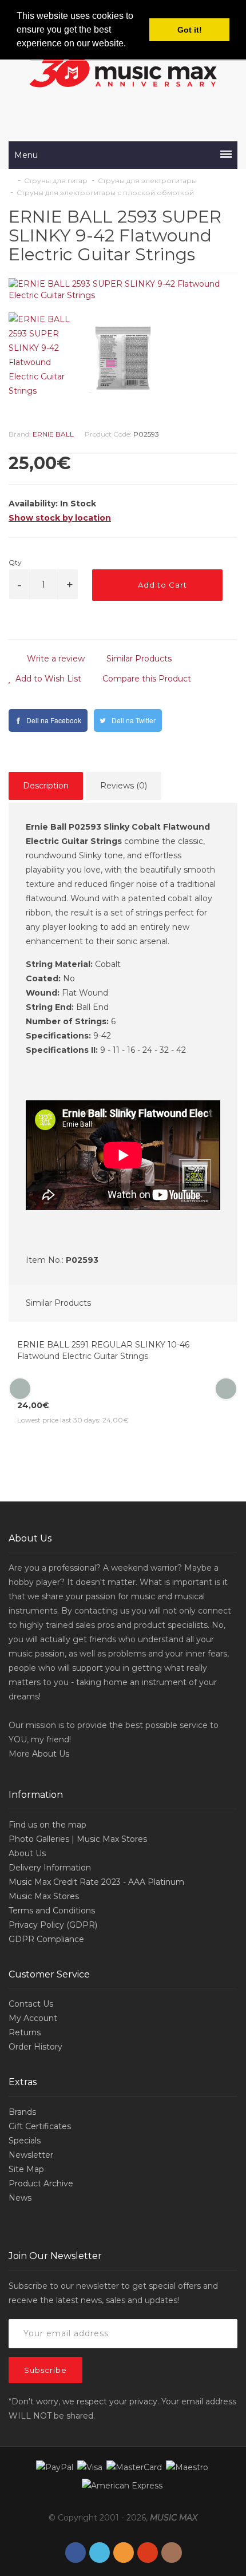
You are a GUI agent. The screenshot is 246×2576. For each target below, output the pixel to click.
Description (46, 786)
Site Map (26, 2169)
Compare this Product (146, 679)
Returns (25, 2032)
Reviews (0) (124, 786)
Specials (25, 2141)
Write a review (55, 659)
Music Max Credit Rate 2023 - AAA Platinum (96, 1882)
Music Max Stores (44, 1896)
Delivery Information (50, 1868)
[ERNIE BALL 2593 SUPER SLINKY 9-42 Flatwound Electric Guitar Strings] (123, 290)
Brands (22, 2112)
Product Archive (41, 2183)
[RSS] (124, 2553)
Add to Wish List (47, 679)
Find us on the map (47, 1825)
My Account (33, 2018)
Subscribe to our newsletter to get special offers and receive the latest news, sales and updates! (113, 2293)
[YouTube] (148, 2553)
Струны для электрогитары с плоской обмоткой (105, 193)
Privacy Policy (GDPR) (53, 1925)
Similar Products (138, 659)
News (20, 2198)
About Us (51, 1754)
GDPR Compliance (46, 1939)
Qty (15, 562)
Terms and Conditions (52, 1911)
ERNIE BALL (53, 434)
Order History (35, 2047)
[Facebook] (76, 2553)
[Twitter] (100, 2553)
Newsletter (31, 2155)
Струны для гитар (56, 181)
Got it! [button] (190, 30)
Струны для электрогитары (147, 181)
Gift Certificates (40, 2126)
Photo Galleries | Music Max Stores (78, 1839)
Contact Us (31, 2004)
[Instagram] (172, 2553)
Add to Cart (161, 585)
